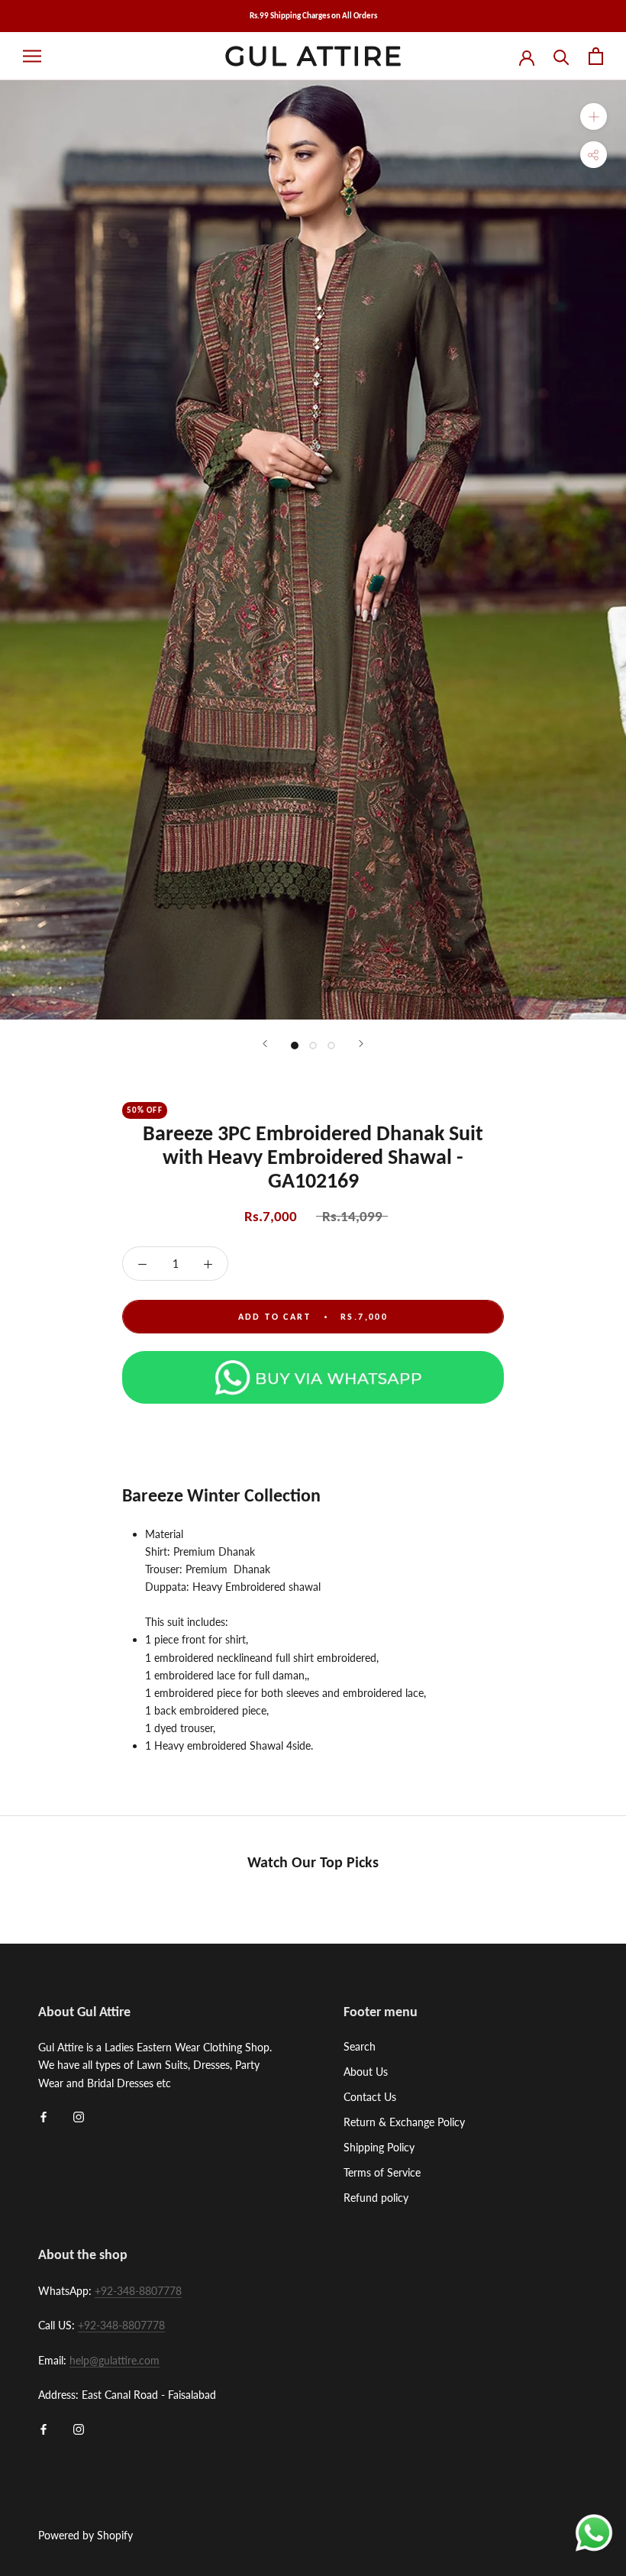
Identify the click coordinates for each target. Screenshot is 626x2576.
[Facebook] (44, 2116)
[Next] (361, 1044)
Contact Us (370, 2097)
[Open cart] (596, 56)
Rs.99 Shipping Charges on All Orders (313, 16)
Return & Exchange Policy (404, 2122)
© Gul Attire (60, 2516)
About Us (366, 2072)
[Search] (561, 56)
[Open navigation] (32, 56)
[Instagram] (79, 2116)
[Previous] (265, 1044)
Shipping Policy (379, 2147)
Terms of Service (382, 2172)
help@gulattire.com (115, 2360)
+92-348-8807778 (138, 2291)
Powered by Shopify (86, 2535)
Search (360, 2046)
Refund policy (376, 2198)
